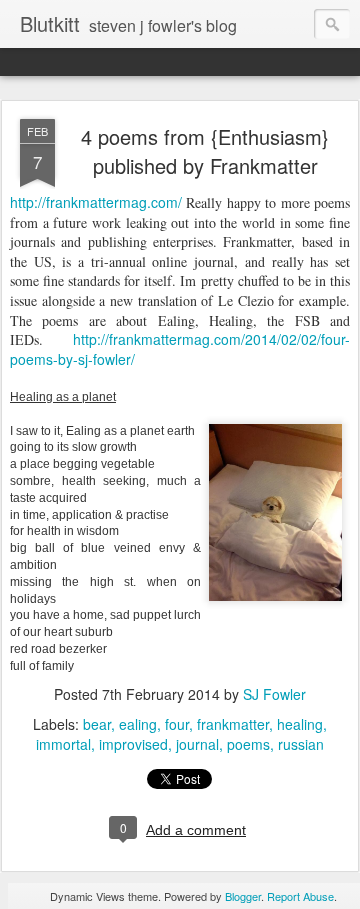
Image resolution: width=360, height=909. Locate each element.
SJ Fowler (274, 694)
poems (248, 744)
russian (301, 744)
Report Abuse (300, 896)
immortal (63, 744)
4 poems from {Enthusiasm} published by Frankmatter (205, 151)
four (177, 724)
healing (300, 724)
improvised (133, 744)
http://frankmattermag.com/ (98, 202)
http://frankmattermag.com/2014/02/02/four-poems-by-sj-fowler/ (180, 349)
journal (197, 744)
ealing (138, 724)
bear (97, 724)
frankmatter (233, 724)
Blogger (243, 896)
